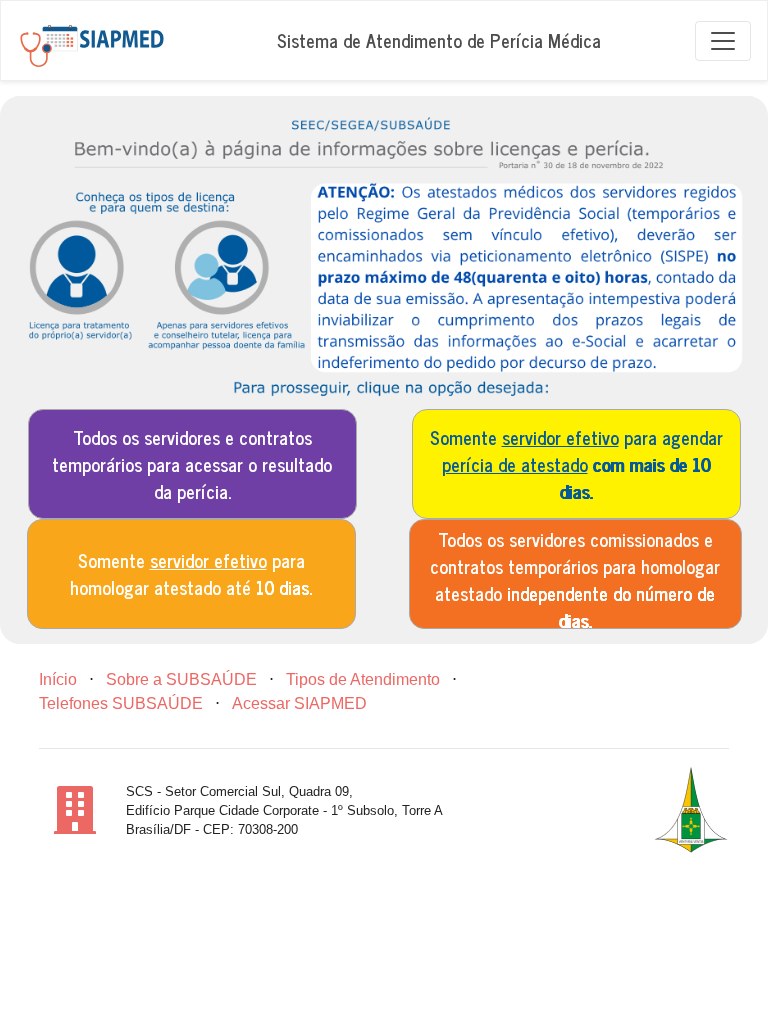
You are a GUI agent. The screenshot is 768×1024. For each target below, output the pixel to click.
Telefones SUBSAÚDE (121, 703)
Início (58, 679)
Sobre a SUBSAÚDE (181, 679)
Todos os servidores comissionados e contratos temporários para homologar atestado (575, 576)
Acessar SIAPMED (299, 703)
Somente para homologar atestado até (191, 573)
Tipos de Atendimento (363, 679)
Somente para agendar (576, 464)
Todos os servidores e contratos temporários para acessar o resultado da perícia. (192, 464)
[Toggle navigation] (723, 41)
